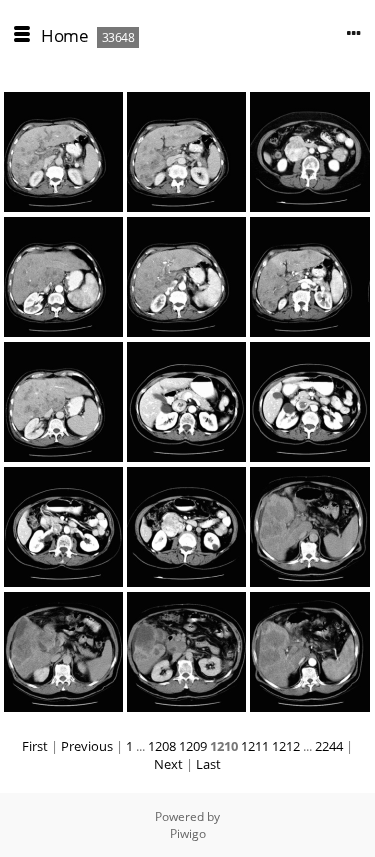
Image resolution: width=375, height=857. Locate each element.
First (35, 746)
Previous (87, 746)
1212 (286, 746)
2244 (329, 746)
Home (64, 35)
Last (208, 764)
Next (168, 764)
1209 (193, 746)
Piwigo (188, 833)
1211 (255, 746)
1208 (162, 746)
